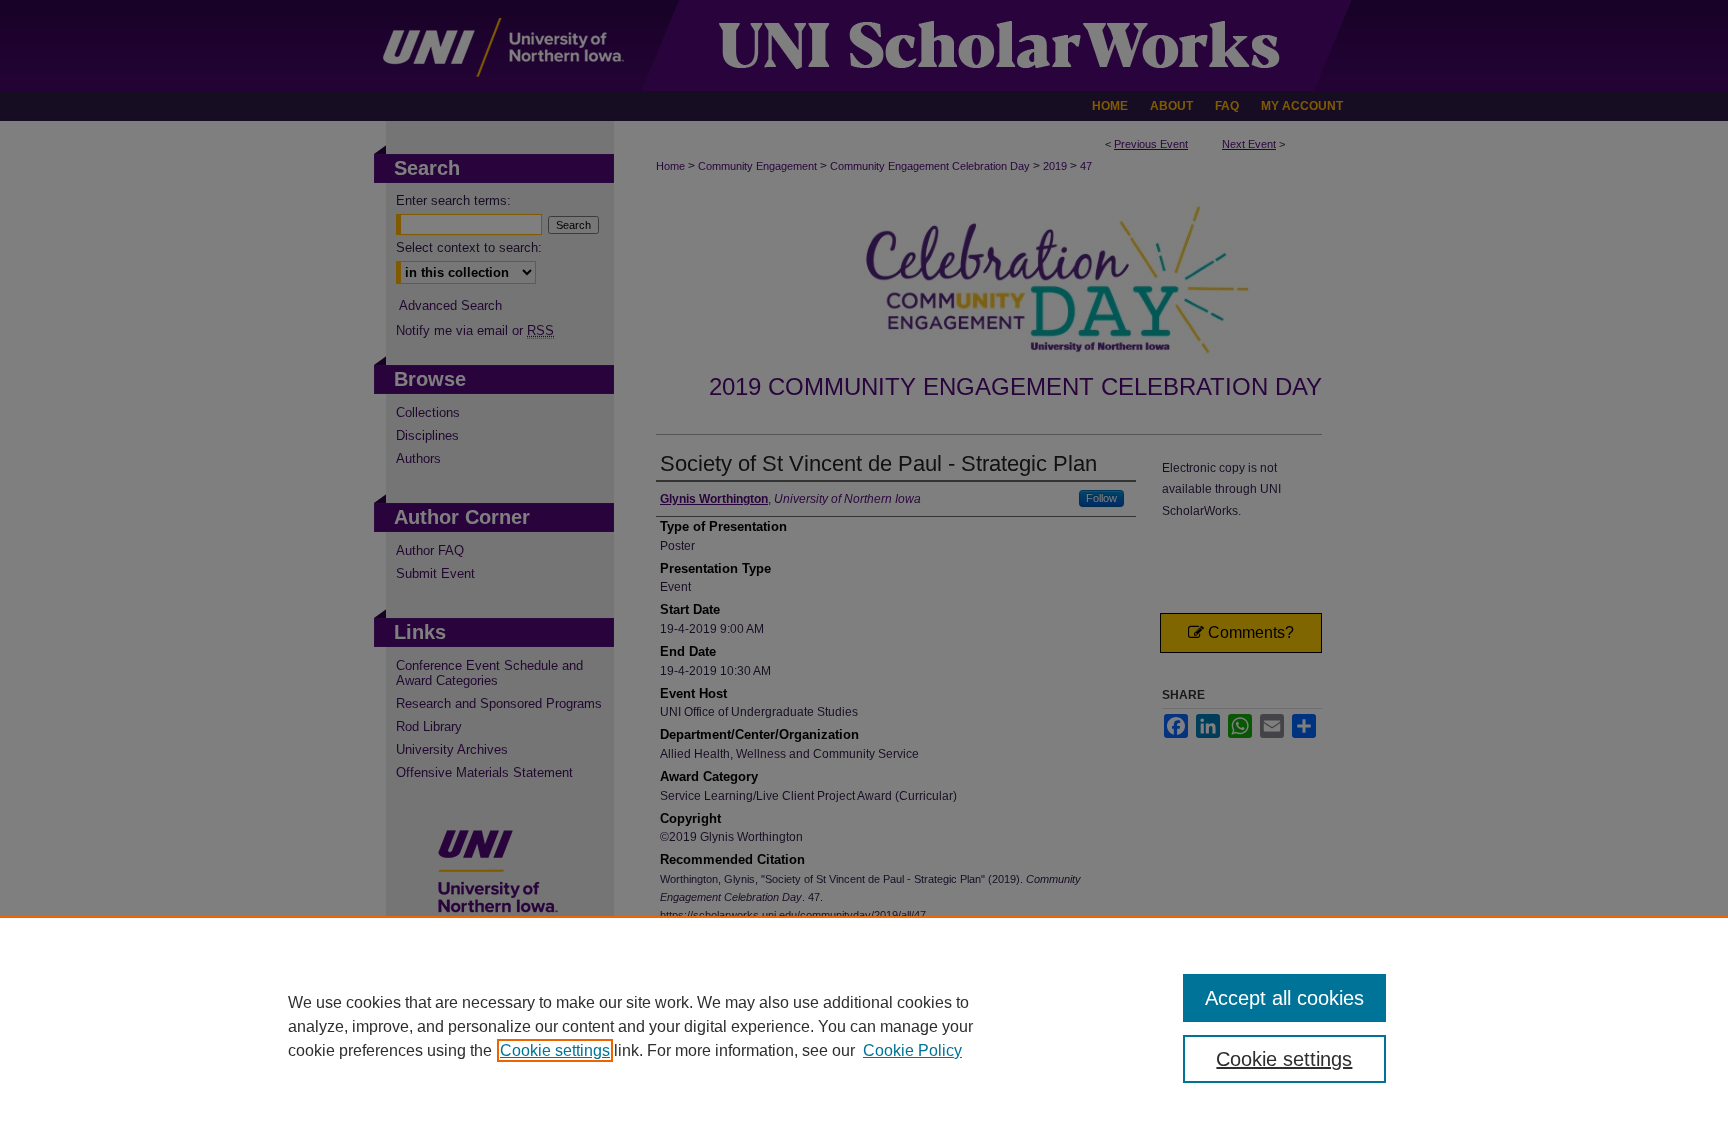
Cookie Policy (912, 1050)
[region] (864, 1026)
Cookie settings (555, 1050)
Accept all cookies (1284, 998)
